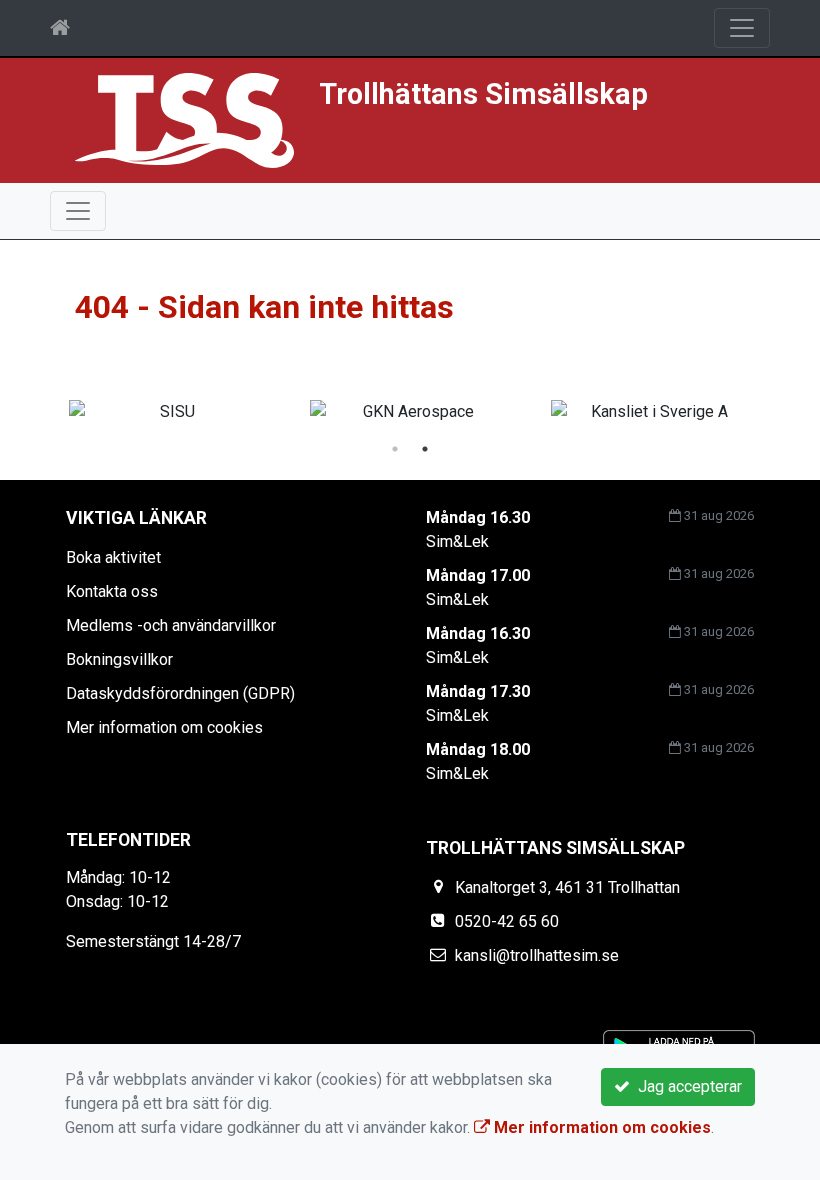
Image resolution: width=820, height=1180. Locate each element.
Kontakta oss (112, 591)
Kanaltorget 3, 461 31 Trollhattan (567, 887)
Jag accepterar (686, 1086)
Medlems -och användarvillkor (171, 625)
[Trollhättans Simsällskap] (184, 119)
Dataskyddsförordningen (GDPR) (180, 693)
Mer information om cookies (164, 727)
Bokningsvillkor (119, 659)
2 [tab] (425, 449)
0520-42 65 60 (507, 921)
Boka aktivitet (113, 557)
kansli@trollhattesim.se (537, 955)
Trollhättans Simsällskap (483, 94)
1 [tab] (395, 449)
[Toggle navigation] (742, 28)
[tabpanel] (410, 412)
